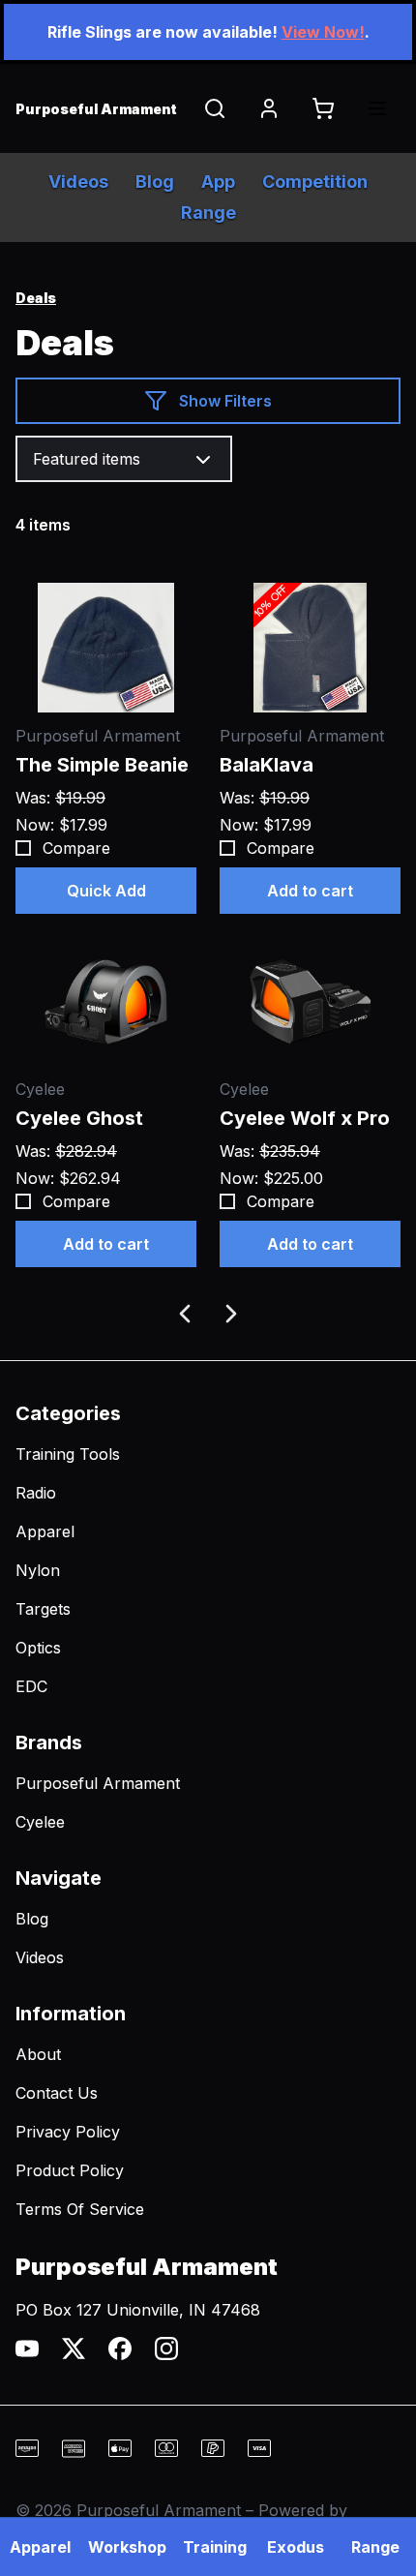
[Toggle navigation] (377, 108)
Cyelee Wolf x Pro (305, 1118)
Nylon (38, 1570)
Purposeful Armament (98, 1783)
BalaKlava (267, 765)
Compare (76, 848)
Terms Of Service (80, 2209)
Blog (32, 1919)
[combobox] (124, 459)
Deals (36, 298)
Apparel (45, 1531)
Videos (40, 1957)
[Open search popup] (215, 108)
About (38, 2054)
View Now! (323, 32)
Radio (36, 1493)
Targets (43, 1609)
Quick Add (106, 891)
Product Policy (70, 2170)
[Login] (269, 108)
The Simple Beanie (102, 765)
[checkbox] (23, 848)
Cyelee (40, 1822)
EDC (31, 1686)
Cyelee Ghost (79, 1118)
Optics (38, 1648)
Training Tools (68, 1454)
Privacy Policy (68, 2132)
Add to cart (310, 891)
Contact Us (57, 2093)
